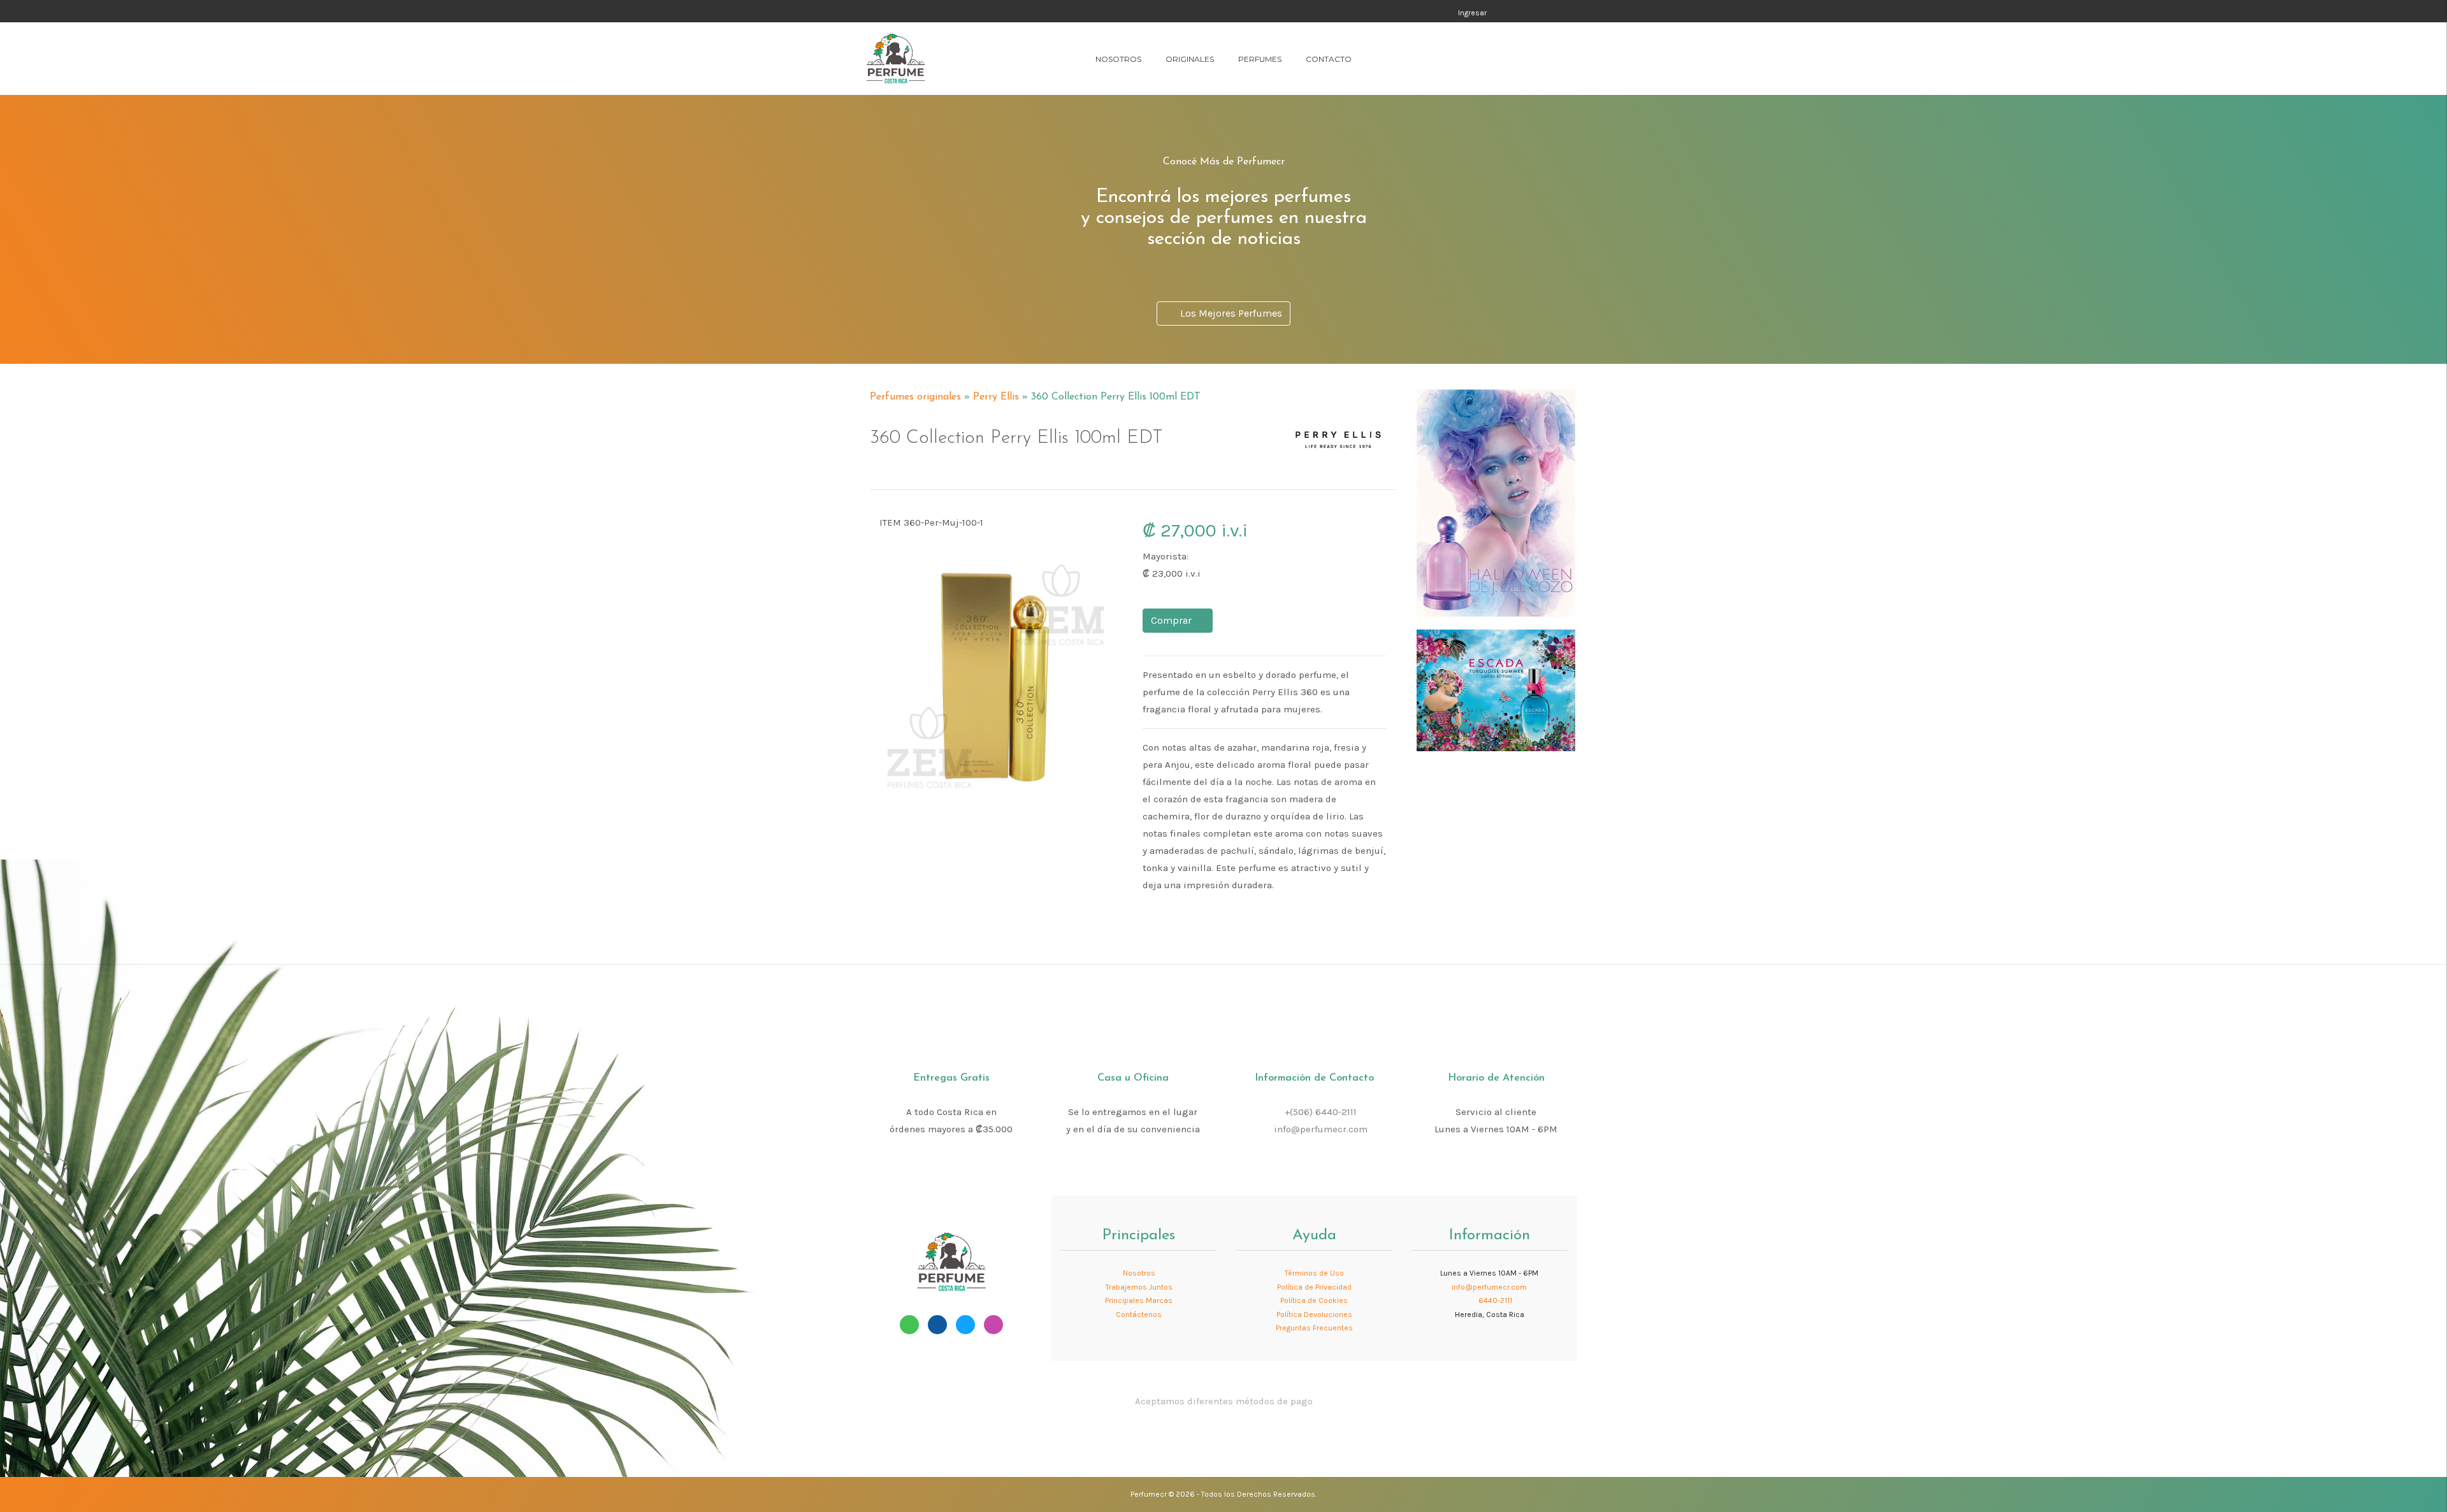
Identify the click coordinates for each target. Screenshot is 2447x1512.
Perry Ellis (996, 397)
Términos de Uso (1314, 1273)
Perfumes (1260, 59)
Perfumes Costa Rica (1346, 12)
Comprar (1174, 620)
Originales (1190, 59)
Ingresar (1472, 13)
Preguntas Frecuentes (1314, 1328)
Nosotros (1118, 59)
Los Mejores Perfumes (1229, 313)
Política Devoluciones (1314, 1314)
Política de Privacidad (1314, 1287)
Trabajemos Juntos (1139, 1287)
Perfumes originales (915, 397)
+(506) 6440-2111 (1321, 1112)
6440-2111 (1494, 1300)
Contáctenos (1139, 1314)
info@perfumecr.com (1321, 1129)
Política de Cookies (1314, 1300)
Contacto (1329, 59)
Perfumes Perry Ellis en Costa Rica (1298, 391)
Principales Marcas (1139, 1300)
